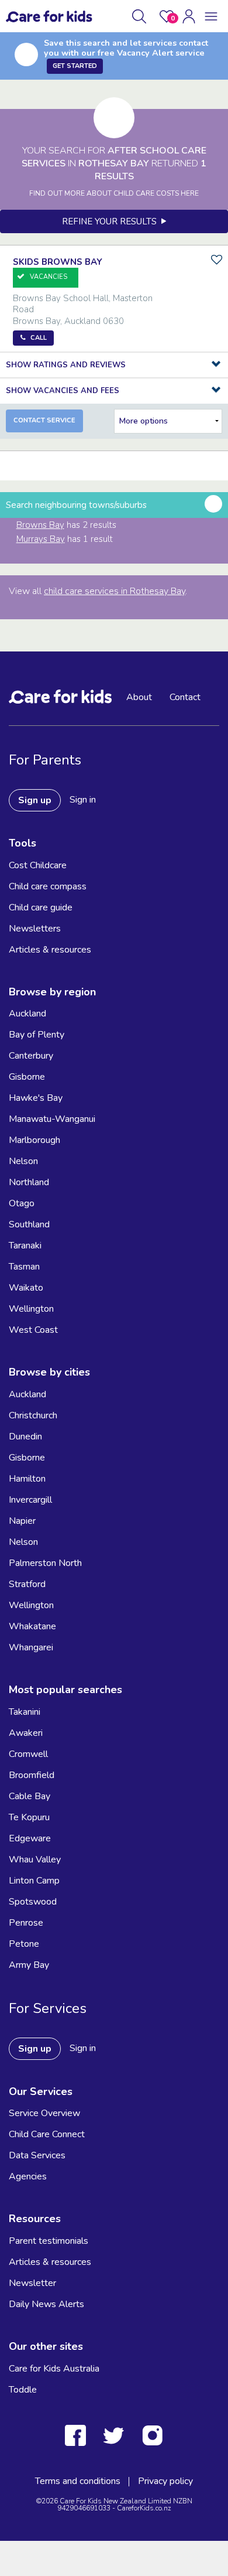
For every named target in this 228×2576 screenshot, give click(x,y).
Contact (185, 697)
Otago (22, 1203)
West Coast (33, 1330)
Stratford (27, 1584)
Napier (22, 1521)
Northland (29, 1182)
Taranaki (25, 1246)
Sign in (83, 800)
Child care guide (41, 907)
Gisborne (27, 1077)
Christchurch (33, 1415)
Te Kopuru (29, 1817)
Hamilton (27, 1479)
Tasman (24, 1267)
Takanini (25, 1712)
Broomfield (32, 1775)
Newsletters (35, 929)
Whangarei (31, 1647)
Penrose (26, 1923)
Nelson (23, 1161)
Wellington (31, 1309)
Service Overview (44, 2113)
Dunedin (25, 1437)
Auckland (27, 1014)
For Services (48, 2008)
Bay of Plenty (37, 1035)
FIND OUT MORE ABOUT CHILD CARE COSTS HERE (114, 193)
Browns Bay (40, 525)
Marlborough (34, 1140)
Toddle (23, 2390)
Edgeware (30, 1838)
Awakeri (26, 1733)
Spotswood (33, 1902)
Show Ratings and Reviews (66, 365)
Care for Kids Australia (54, 2369)
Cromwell (28, 1754)
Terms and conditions (78, 2481)
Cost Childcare (38, 865)
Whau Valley (35, 1860)
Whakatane (32, 1626)
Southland (29, 1224)
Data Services (37, 2155)
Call (39, 338)
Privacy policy (165, 2481)
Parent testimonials (49, 2241)
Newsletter (32, 2283)
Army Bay (29, 1965)
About (139, 697)
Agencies (28, 2176)
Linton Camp (34, 1881)
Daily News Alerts (46, 2304)
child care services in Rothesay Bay (115, 591)
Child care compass (48, 886)
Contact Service (44, 420)
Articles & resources (50, 950)
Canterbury (31, 1056)
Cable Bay (30, 1796)
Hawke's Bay (36, 1098)
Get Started (75, 66)
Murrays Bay (41, 539)
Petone (24, 1944)
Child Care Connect (47, 2134)
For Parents (45, 760)
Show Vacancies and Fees (63, 391)
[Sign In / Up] (189, 16)
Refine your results (112, 221)
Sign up (35, 800)
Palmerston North (45, 1563)
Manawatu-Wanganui (52, 1119)
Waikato (26, 1288)
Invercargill (30, 1500)
